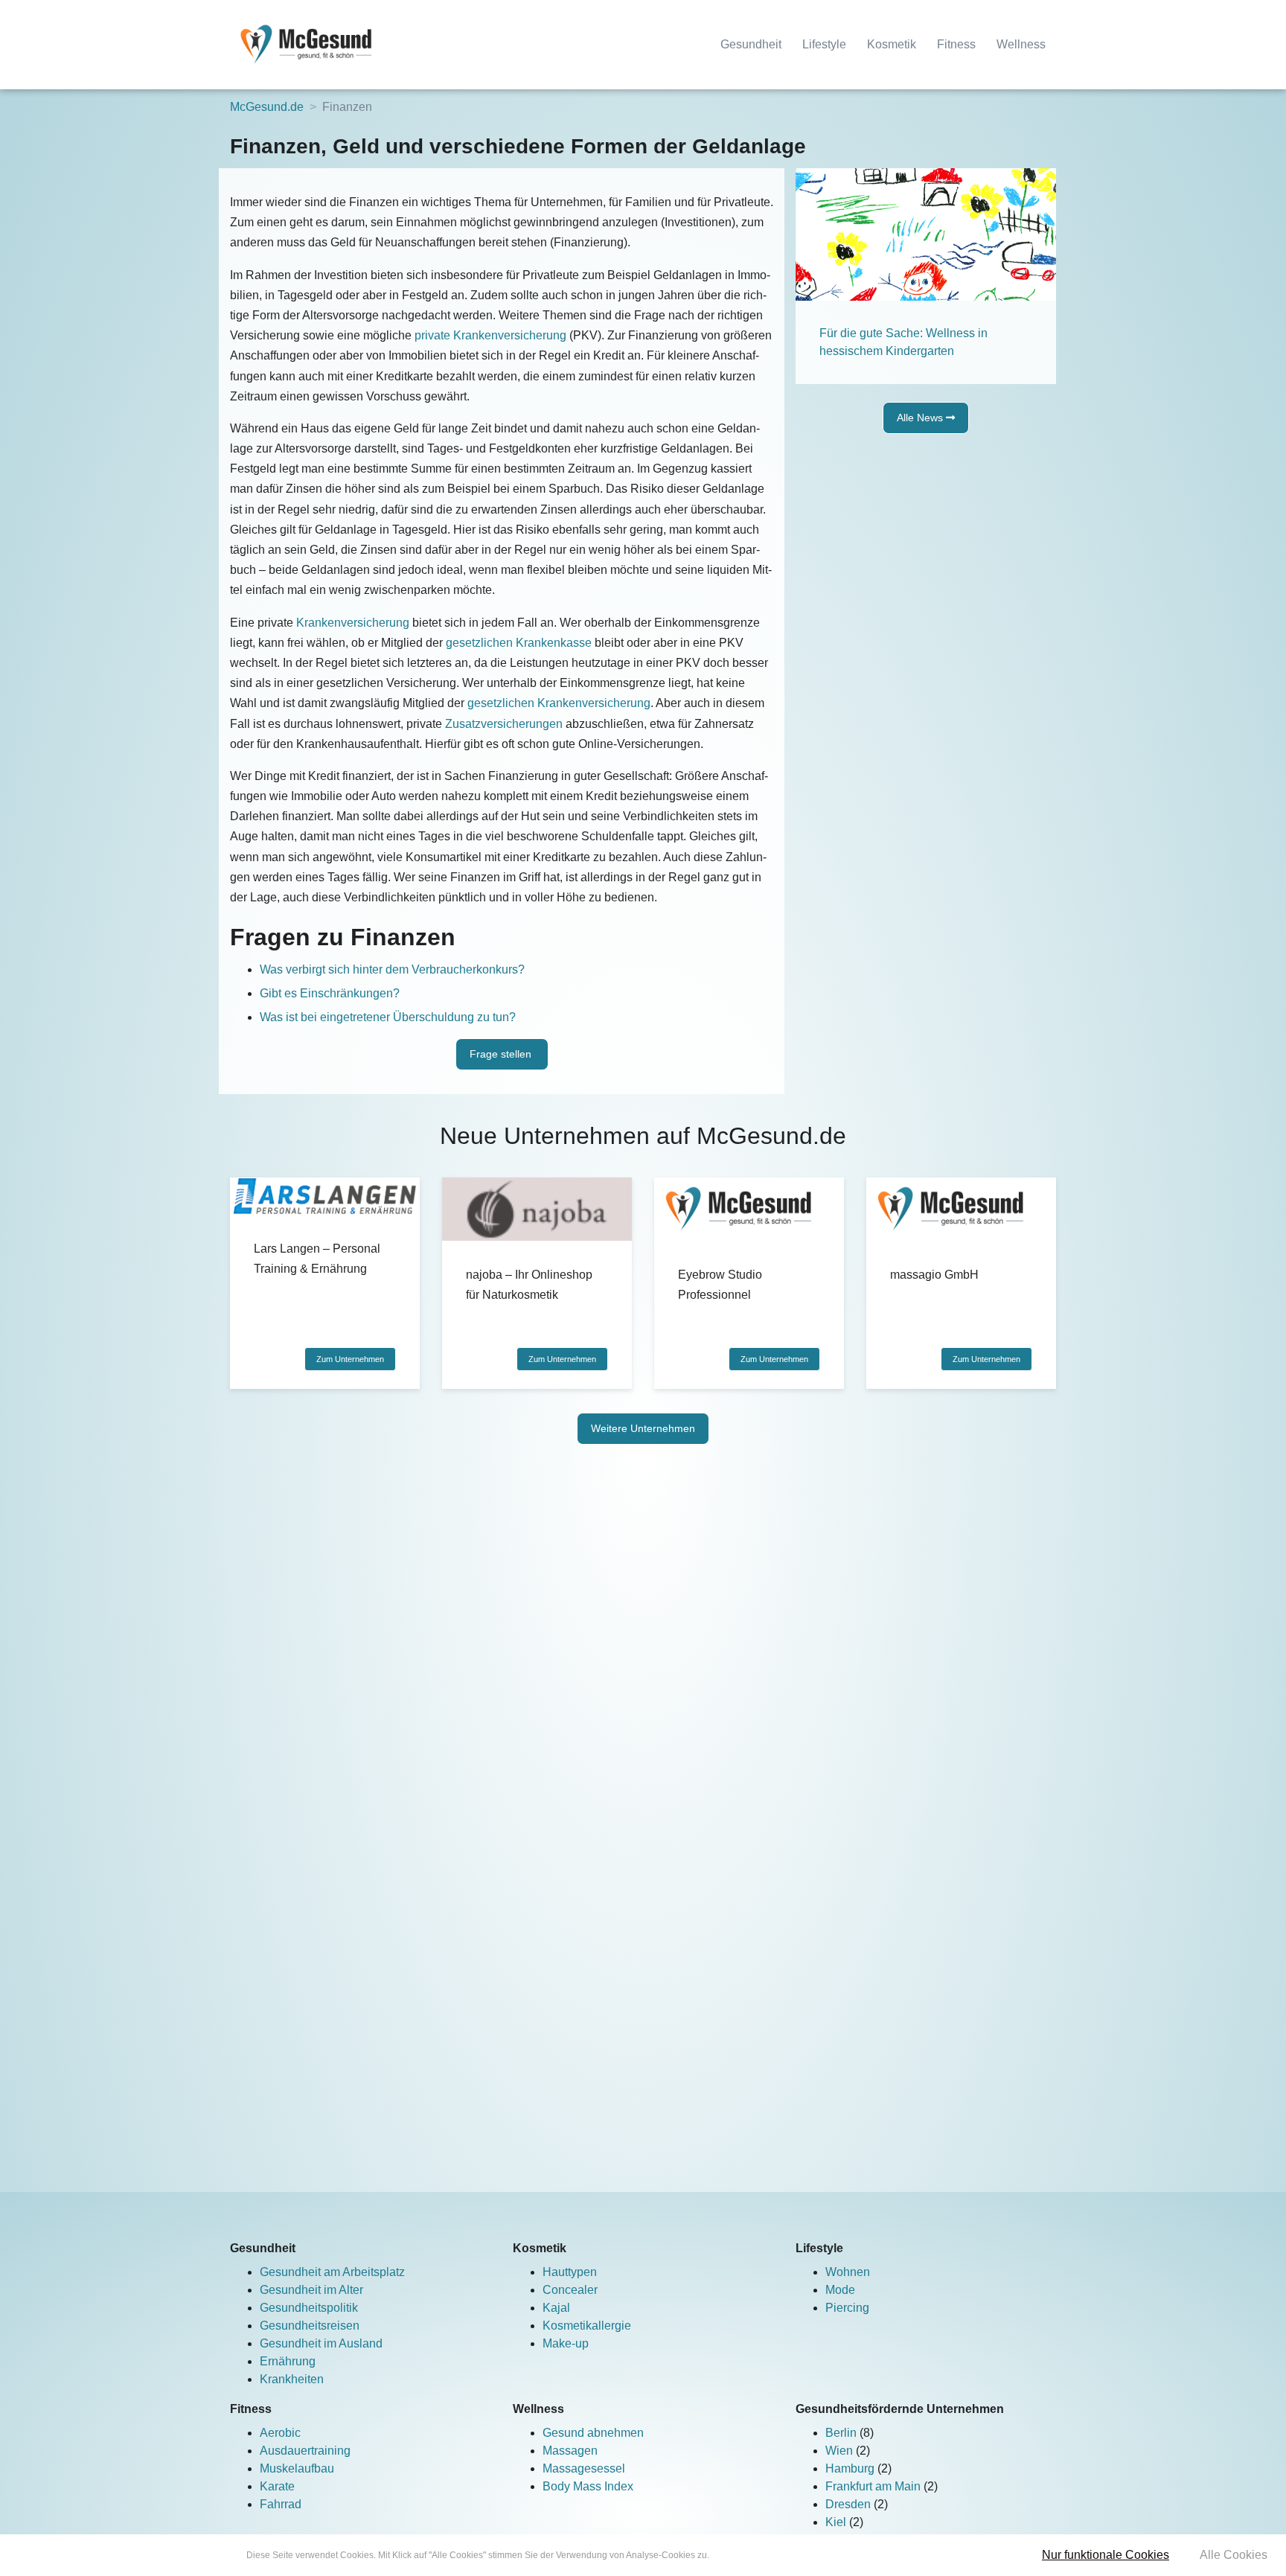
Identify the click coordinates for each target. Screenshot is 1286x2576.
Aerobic (280, 2433)
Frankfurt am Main (874, 2486)
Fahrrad (281, 2504)
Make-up (566, 2343)
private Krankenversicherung (490, 335)
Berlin (842, 2433)
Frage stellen (502, 1054)
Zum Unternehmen (350, 1359)
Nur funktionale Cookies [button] (1106, 2555)
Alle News (921, 418)
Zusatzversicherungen (504, 724)
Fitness (956, 44)
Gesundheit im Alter (311, 2290)
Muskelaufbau (297, 2468)
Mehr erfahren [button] (740, 2555)
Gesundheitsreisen (310, 2326)
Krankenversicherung (353, 623)
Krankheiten (292, 2379)
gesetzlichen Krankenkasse (519, 643)
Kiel (837, 2522)
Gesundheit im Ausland (321, 2343)
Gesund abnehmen (593, 2433)
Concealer (570, 2290)
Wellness (1021, 44)
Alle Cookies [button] (1234, 2555)
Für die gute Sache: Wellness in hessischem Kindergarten (903, 342)
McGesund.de (267, 107)
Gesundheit (751, 44)
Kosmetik (892, 44)
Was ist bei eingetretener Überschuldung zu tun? (388, 1017)
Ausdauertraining (305, 2451)
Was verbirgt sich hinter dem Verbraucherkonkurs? (392, 969)
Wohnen (848, 2272)
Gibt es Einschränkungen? (330, 993)
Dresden (850, 2504)
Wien (841, 2451)
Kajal (556, 2308)
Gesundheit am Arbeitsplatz (332, 2272)
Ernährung (288, 2361)
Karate (277, 2486)
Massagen (570, 2451)
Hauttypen (570, 2272)
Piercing (847, 2308)
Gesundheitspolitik (309, 2308)
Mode (840, 2290)
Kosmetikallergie (587, 2326)
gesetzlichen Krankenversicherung (559, 703)
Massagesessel (584, 2468)
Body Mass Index (588, 2486)
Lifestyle (824, 44)
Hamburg (851, 2468)
